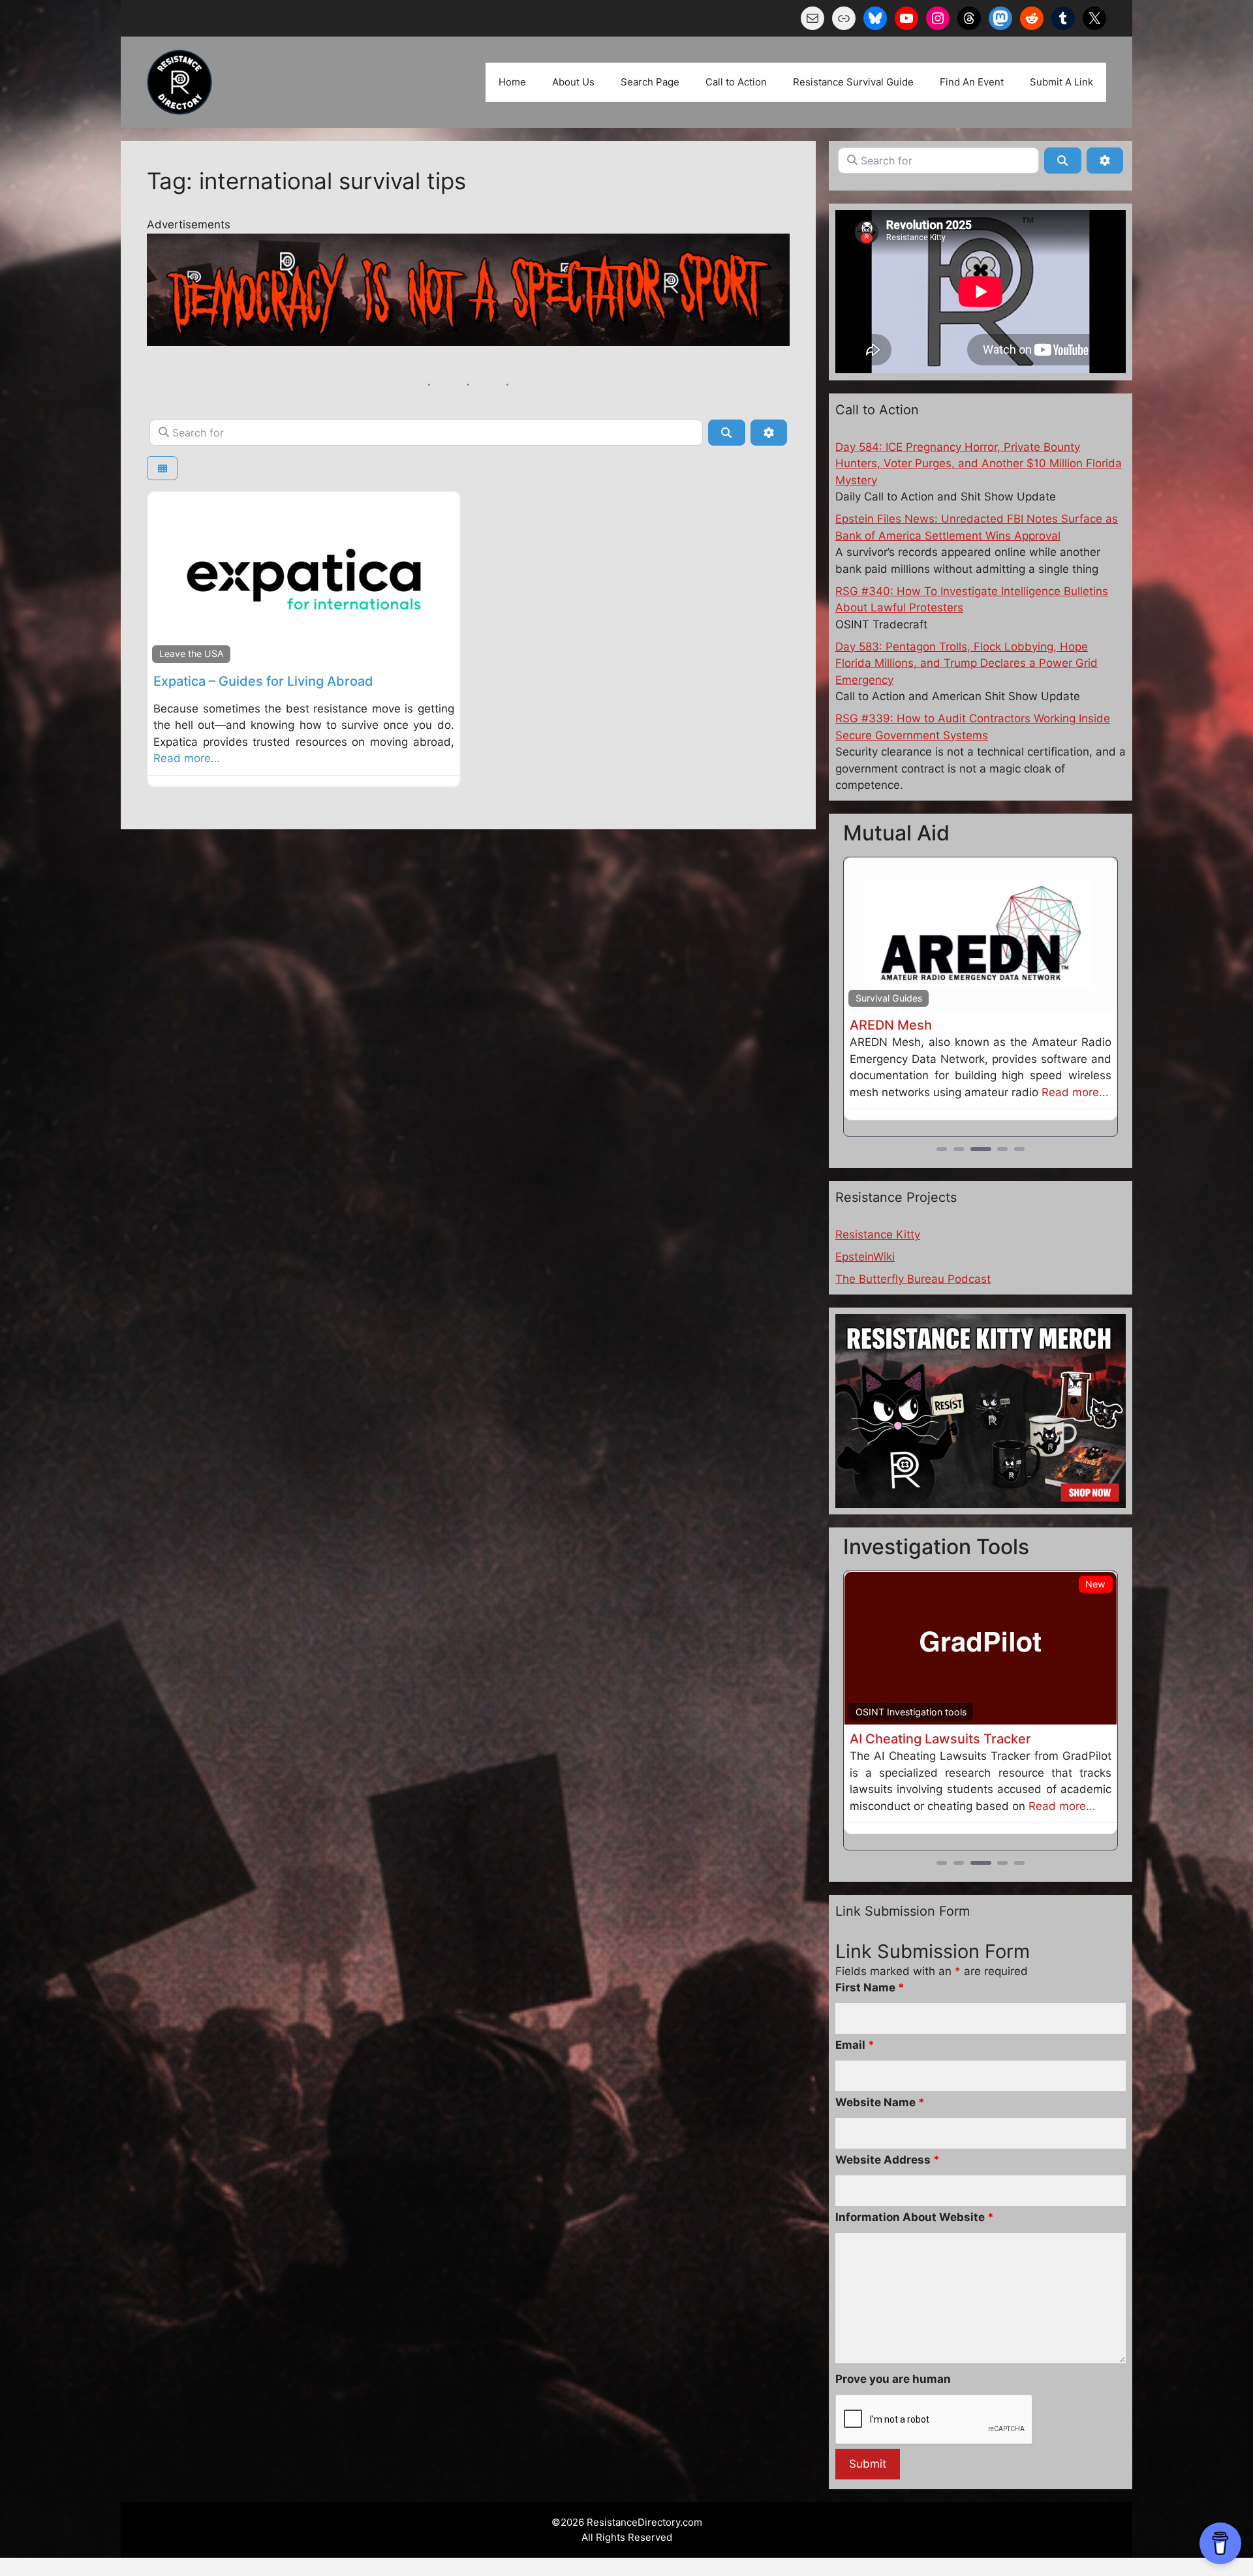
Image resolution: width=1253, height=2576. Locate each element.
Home (512, 82)
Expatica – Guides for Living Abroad (263, 681)
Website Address (888, 2160)
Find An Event (972, 82)
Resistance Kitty (878, 1234)
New (1095, 1584)
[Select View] (162, 468)
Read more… (187, 758)
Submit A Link (1061, 82)
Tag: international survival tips (306, 181)
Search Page (650, 82)
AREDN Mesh (891, 1025)
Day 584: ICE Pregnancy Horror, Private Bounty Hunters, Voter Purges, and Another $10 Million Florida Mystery (979, 464)
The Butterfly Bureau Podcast (913, 1279)
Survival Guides (889, 998)
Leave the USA (192, 653)
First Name (870, 1987)
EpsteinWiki (865, 1257)
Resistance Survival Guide (853, 82)
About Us (573, 82)
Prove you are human (893, 2379)
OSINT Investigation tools (911, 1712)
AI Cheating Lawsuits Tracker (940, 1739)
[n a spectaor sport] (468, 342)
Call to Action (736, 82)
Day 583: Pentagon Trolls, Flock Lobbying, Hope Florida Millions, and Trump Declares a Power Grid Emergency (967, 663)
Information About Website (915, 2217)
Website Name (880, 2102)
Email (855, 2045)
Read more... (1075, 1092)
